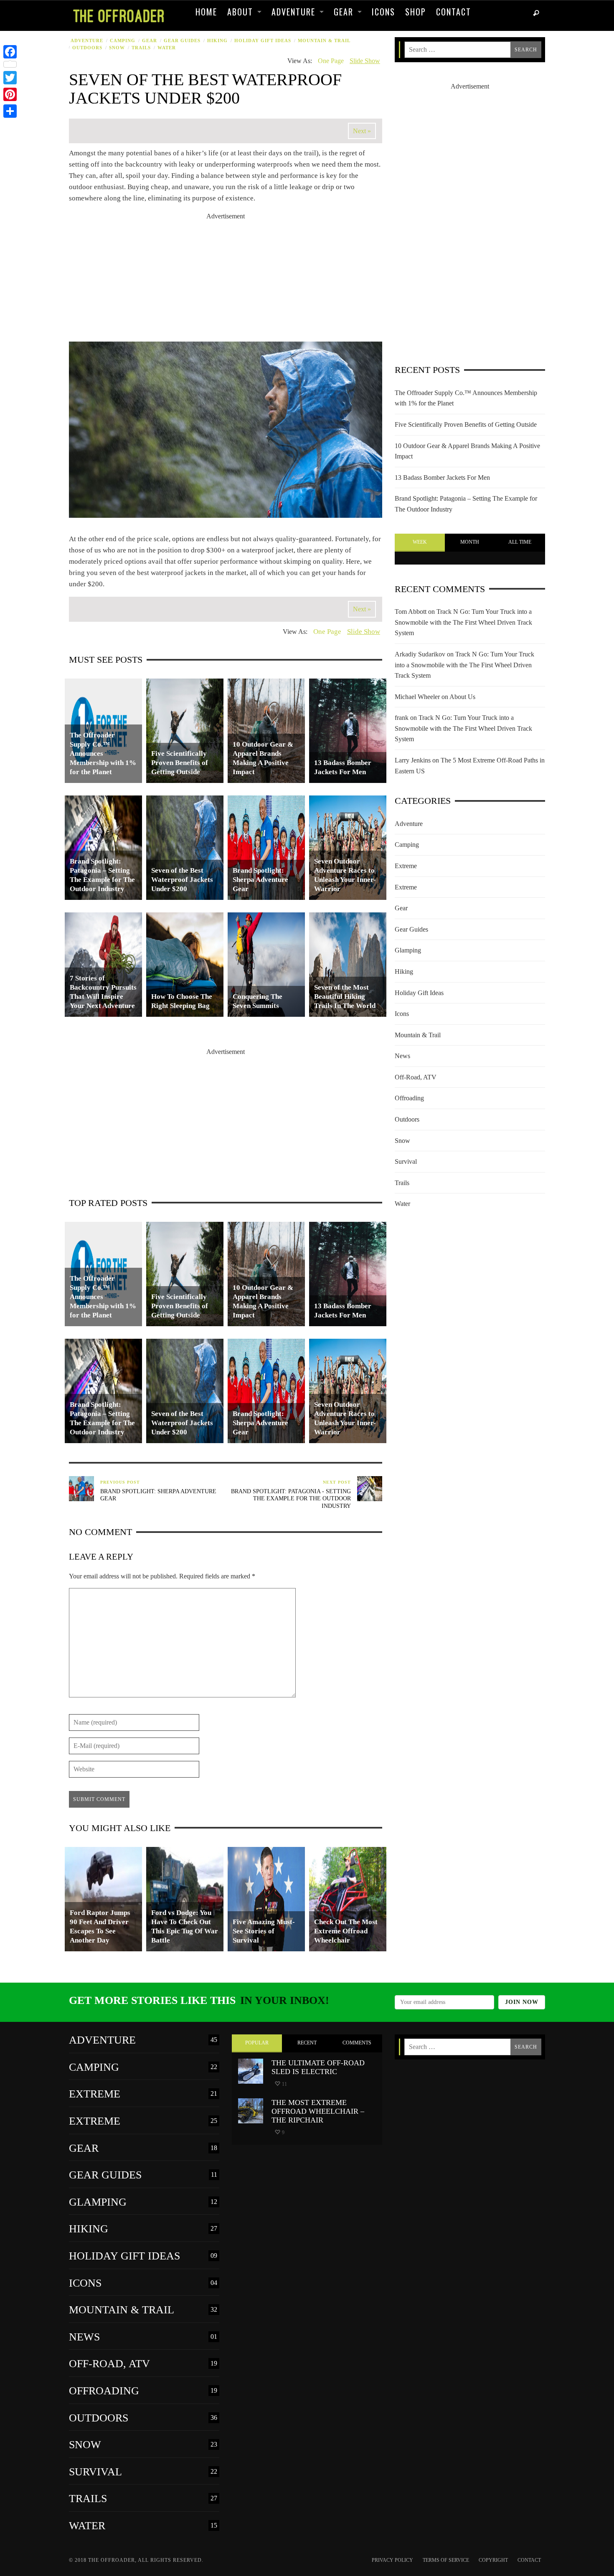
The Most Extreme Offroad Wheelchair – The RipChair (318, 2111)
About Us (462, 697)
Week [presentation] (420, 542)
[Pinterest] (10, 94)
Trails (141, 48)
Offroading (409, 1098)
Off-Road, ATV (416, 1077)
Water (167, 48)
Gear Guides (182, 41)
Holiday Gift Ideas (263, 41)
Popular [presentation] (257, 2043)
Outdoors (87, 48)
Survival (406, 1161)
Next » (362, 131)
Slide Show (365, 61)
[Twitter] (10, 78)
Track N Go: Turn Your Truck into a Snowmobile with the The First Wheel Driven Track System (463, 622)
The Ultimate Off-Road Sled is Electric (318, 2067)
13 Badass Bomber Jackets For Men (442, 477)
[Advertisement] (226, 280)
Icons (402, 1014)
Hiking (217, 41)
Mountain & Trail (324, 41)
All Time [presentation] (520, 542)
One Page (331, 61)
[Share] (10, 111)
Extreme (406, 866)
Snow (117, 48)
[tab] (420, 543)
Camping (123, 41)
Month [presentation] (470, 542)
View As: (300, 61)
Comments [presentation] (357, 2043)
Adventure (87, 41)
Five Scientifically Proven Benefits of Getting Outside (466, 424)
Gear (150, 41)
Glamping (408, 950)
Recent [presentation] (307, 2043)
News (402, 1056)
